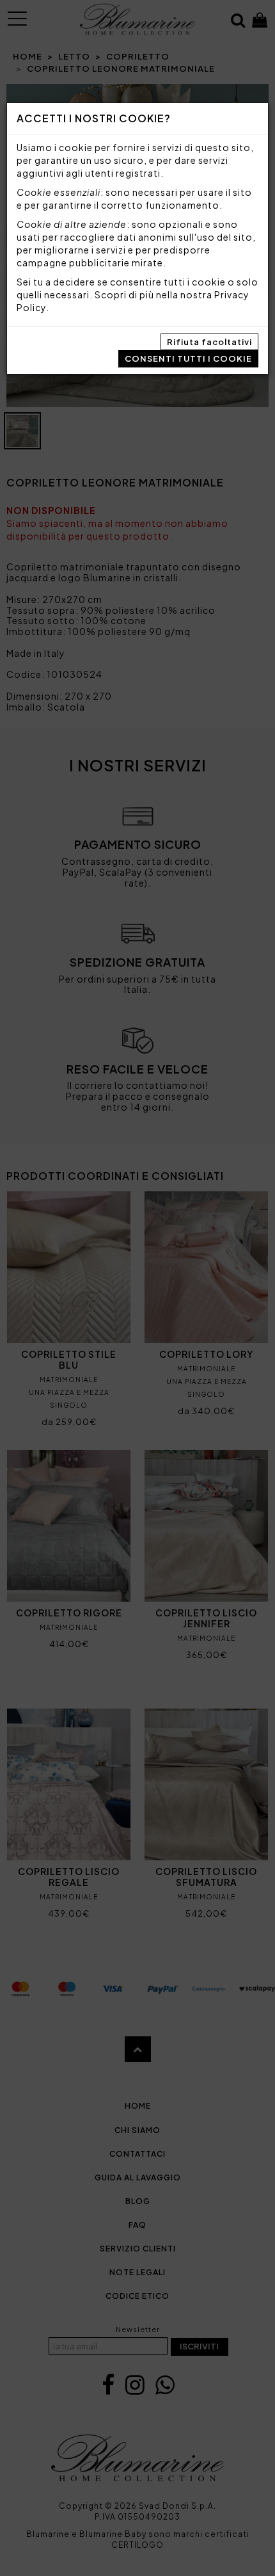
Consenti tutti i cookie (188, 358)
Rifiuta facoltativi (209, 342)
